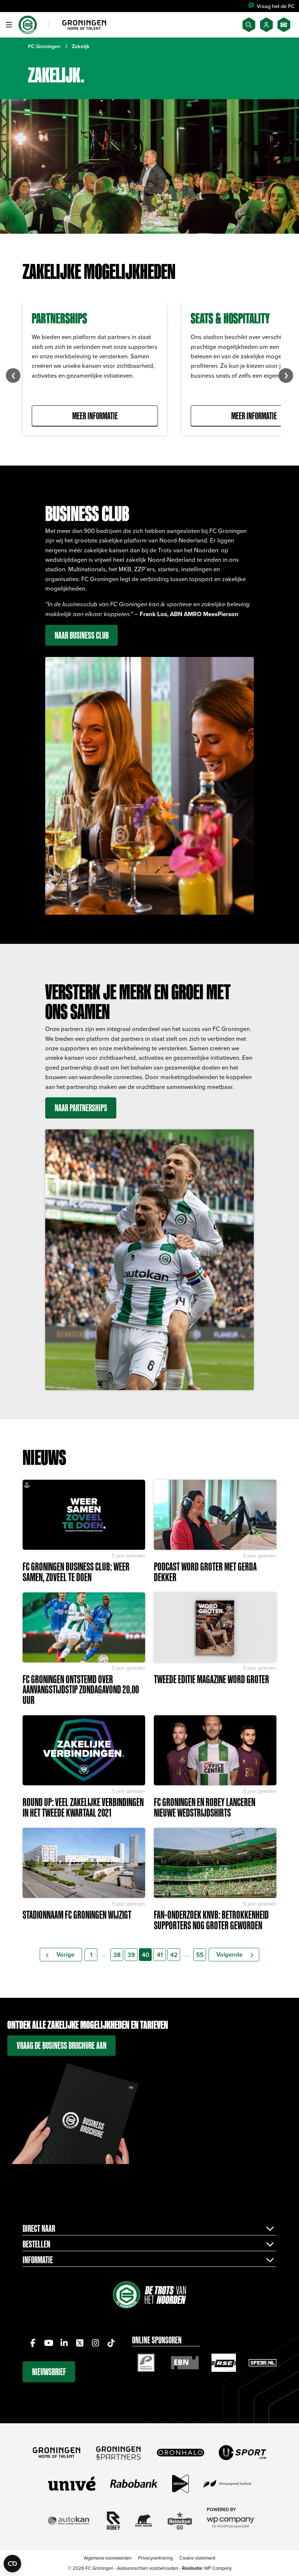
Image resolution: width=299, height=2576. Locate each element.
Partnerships (59, 318)
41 (160, 1955)
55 (200, 1955)
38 (117, 1955)
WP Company (218, 2568)
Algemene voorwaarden (108, 2558)
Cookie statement (197, 2558)
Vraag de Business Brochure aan (62, 2045)
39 (131, 1955)
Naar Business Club (82, 635)
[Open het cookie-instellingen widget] (12, 2564)
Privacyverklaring (156, 2558)
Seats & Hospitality (230, 318)
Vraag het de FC (276, 6)
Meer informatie (95, 416)
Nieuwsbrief (49, 2372)
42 (174, 1955)
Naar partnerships (81, 1108)
